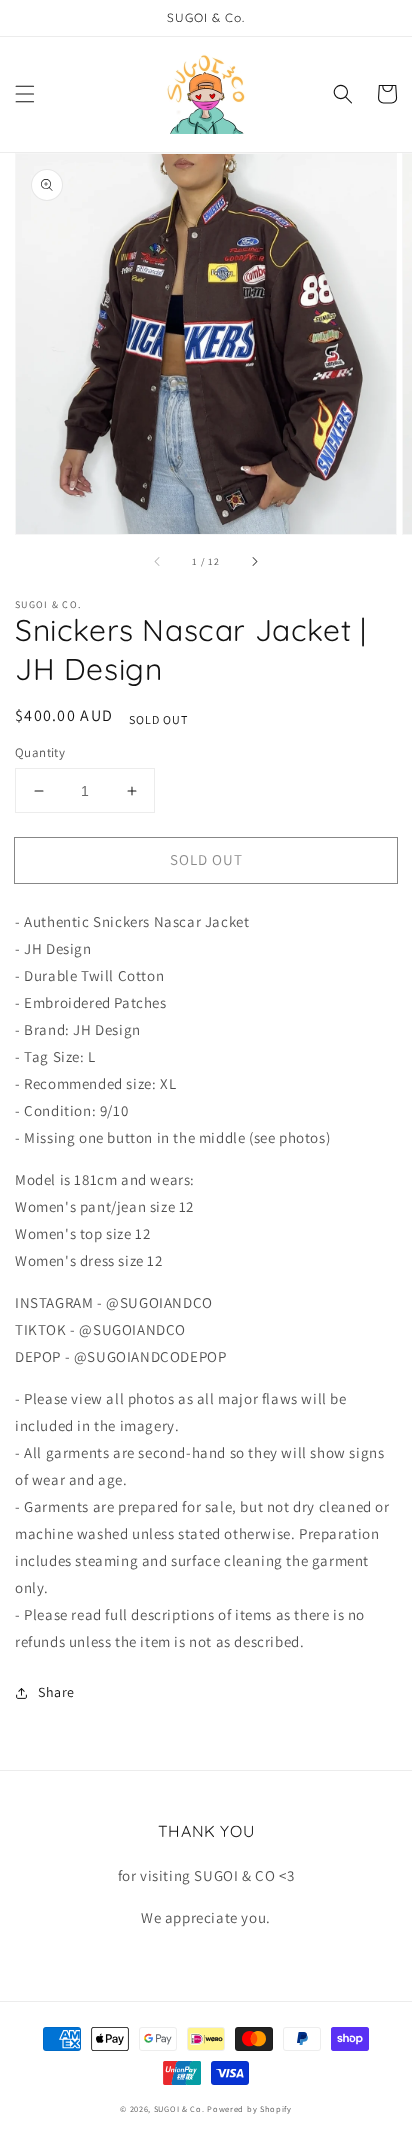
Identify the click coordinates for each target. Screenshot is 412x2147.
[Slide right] (254, 562)
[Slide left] (158, 562)
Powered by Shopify (249, 2108)
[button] (25, 94)
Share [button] (56, 1692)
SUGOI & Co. (179, 2108)
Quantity (40, 752)
